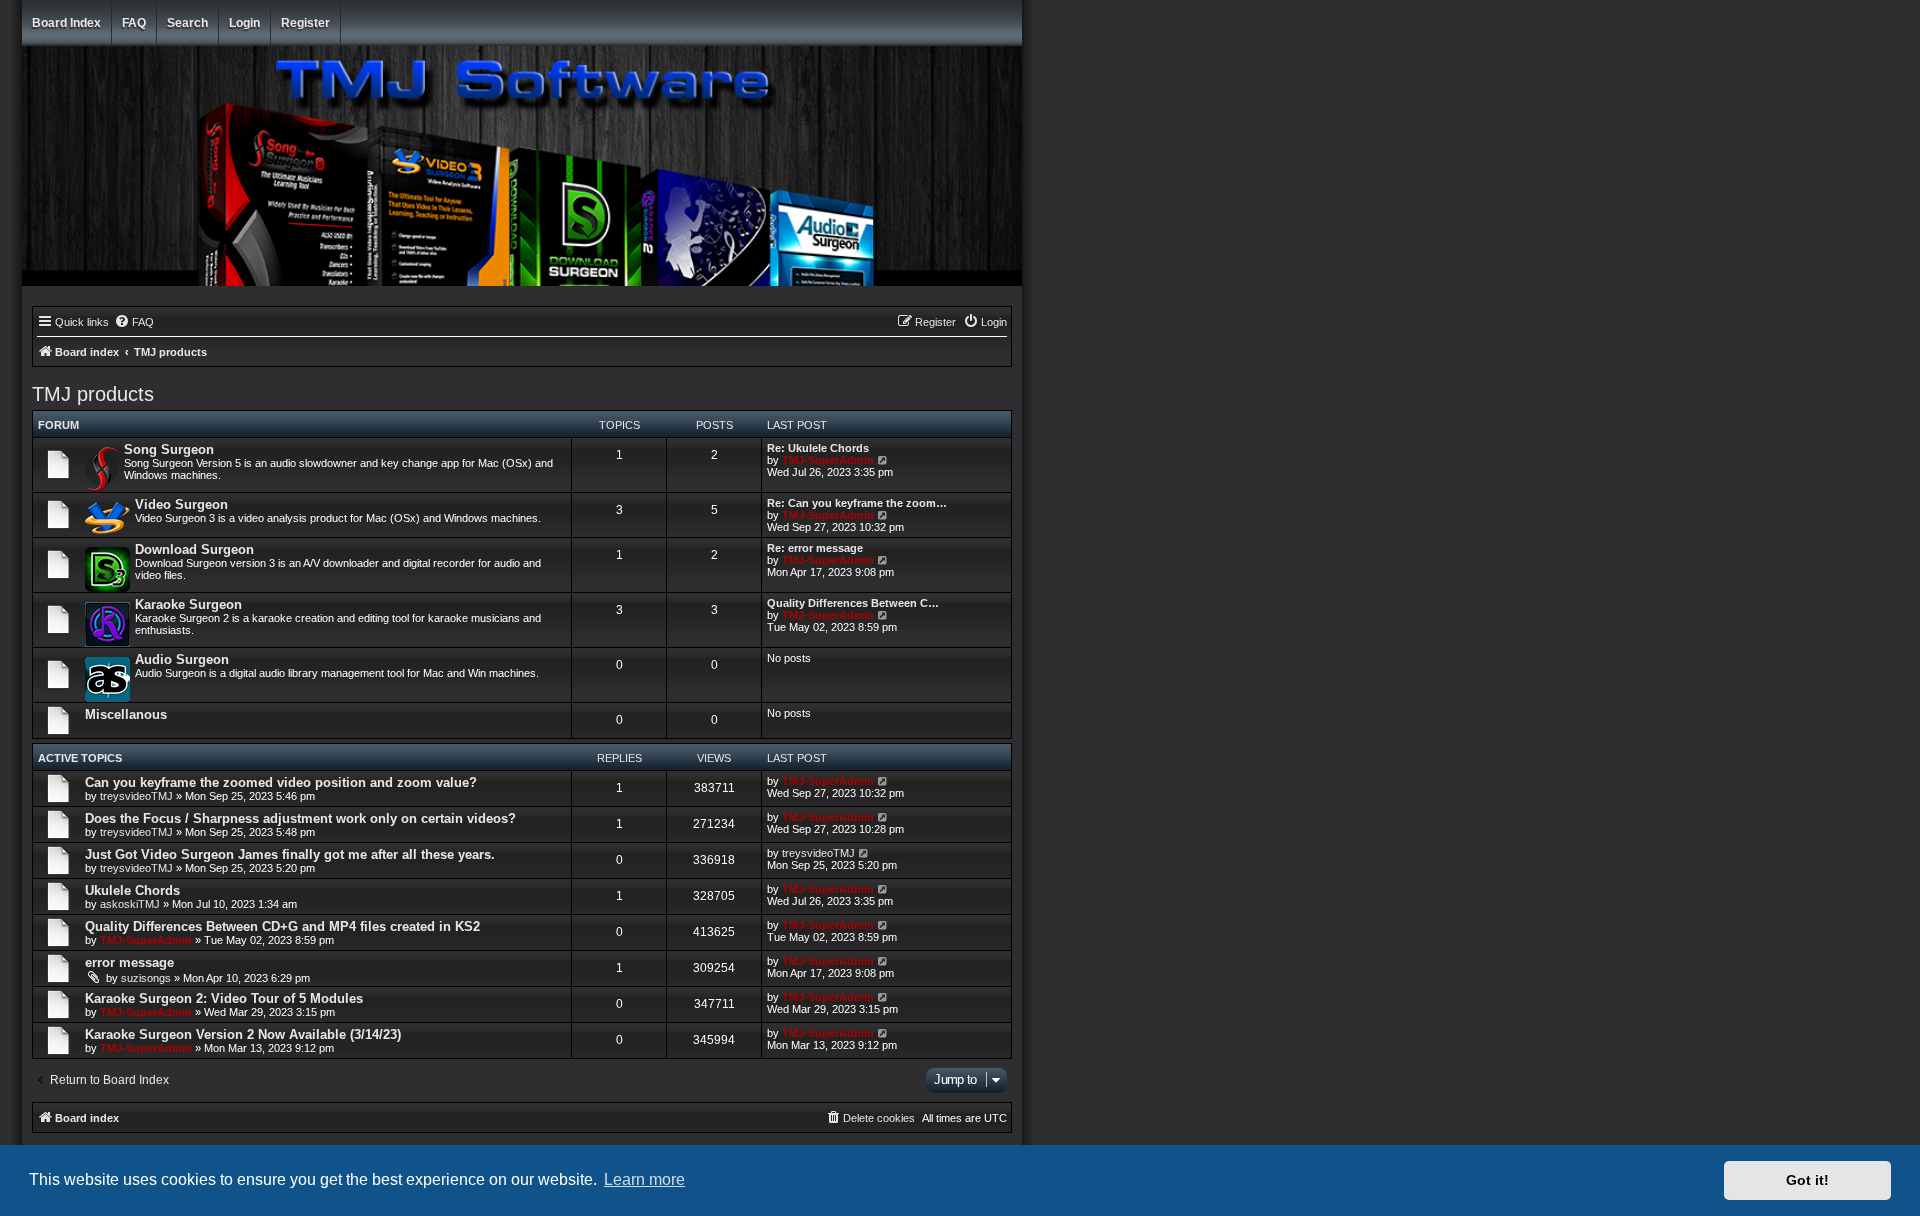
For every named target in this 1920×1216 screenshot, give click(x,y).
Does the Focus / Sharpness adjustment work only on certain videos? (300, 818)
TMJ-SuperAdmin (828, 460)
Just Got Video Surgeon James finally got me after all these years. (290, 854)
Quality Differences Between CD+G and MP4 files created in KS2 (282, 926)
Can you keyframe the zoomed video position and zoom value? (281, 782)
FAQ (134, 23)
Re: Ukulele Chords (818, 448)
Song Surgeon (169, 449)
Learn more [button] (644, 1179)
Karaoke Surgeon (188, 604)
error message (129, 962)
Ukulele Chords (132, 890)
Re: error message (815, 548)
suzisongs (146, 978)
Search (187, 23)
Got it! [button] (1807, 1180)
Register (305, 23)
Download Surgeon (194, 549)
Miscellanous (126, 714)
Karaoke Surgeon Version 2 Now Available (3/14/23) (243, 1034)
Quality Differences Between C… (853, 603)
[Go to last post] (883, 781)
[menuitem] (134, 322)
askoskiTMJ (130, 904)
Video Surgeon (181, 504)
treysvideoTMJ (136, 796)
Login (244, 23)
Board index (66, 23)
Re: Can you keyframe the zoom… (857, 503)
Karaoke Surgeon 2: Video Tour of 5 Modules (224, 998)
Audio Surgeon (182, 659)
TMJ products (93, 394)
